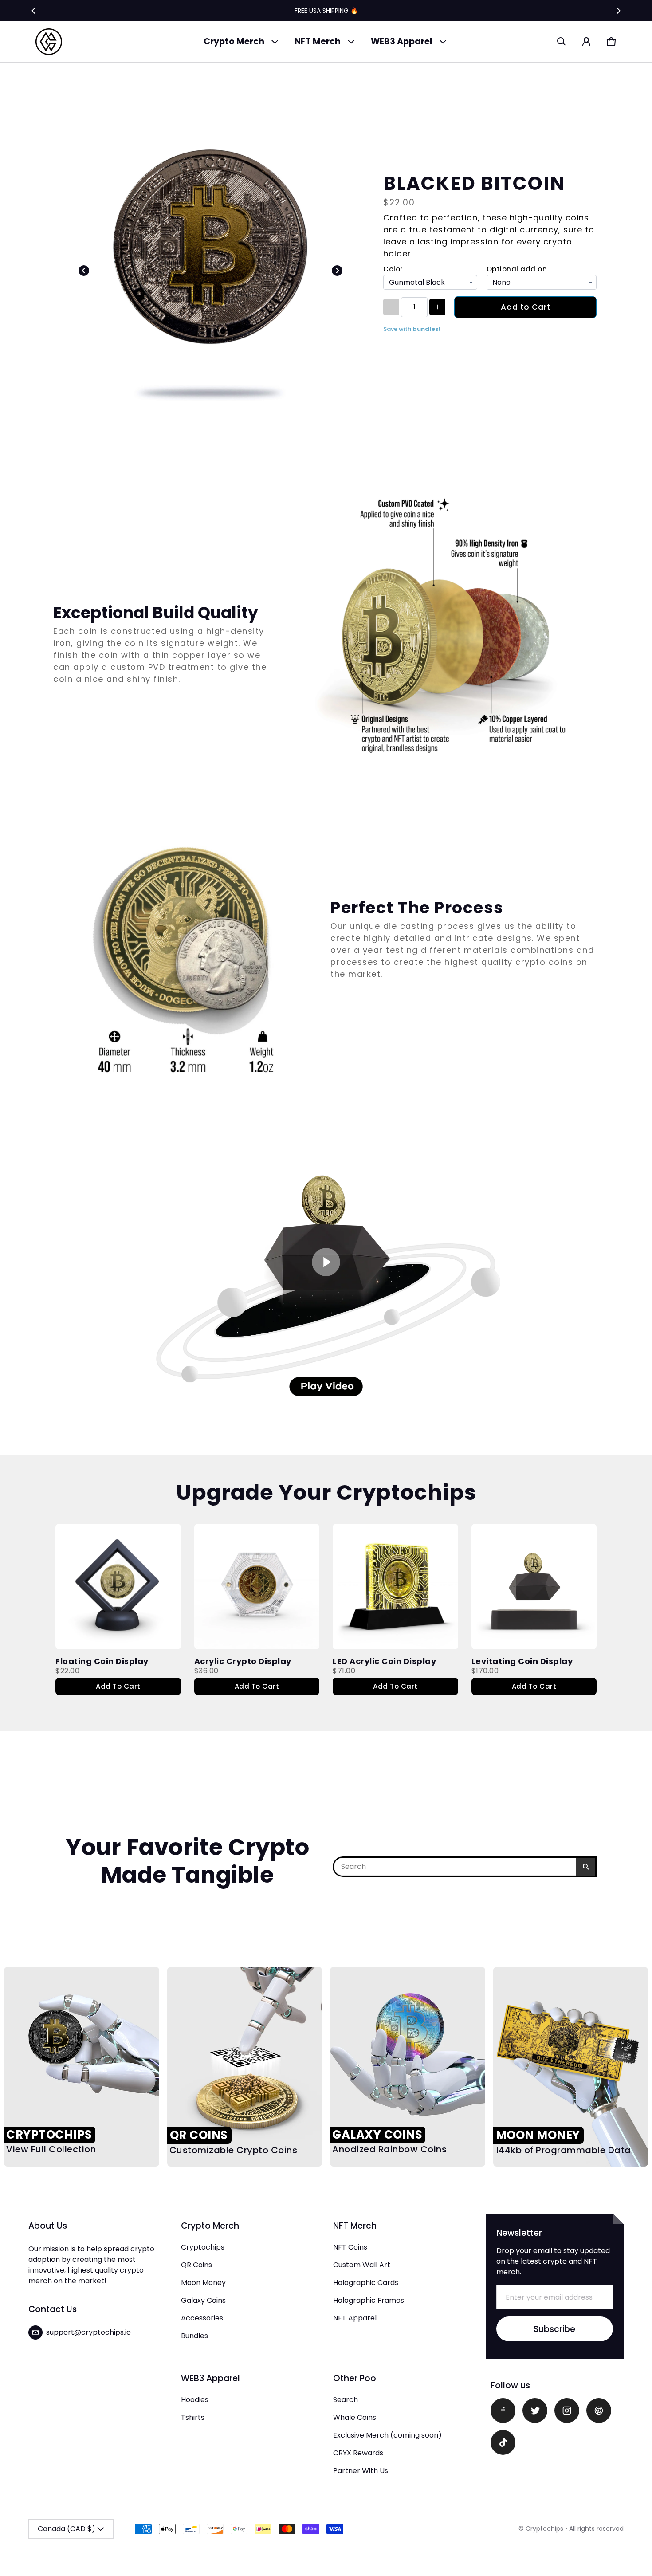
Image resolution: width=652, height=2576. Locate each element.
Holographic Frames (369, 2300)
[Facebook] (503, 2411)
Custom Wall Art (362, 2265)
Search (346, 2400)
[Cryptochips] (49, 42)
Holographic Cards (366, 2283)
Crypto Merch (234, 41)
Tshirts (193, 2417)
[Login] (586, 42)
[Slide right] (618, 11)
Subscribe (554, 2329)
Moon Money (203, 2283)
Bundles (194, 2336)
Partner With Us (361, 2471)
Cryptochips (203, 2247)
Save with (412, 329)
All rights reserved (596, 2529)
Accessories (202, 2318)
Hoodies (195, 2400)
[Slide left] (34, 11)
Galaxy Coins (203, 2300)
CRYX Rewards (358, 2453)
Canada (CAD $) (67, 2529)
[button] (562, 42)
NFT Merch (318, 41)
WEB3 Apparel (402, 41)
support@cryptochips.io (88, 2332)
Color (393, 269)
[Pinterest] (599, 2411)
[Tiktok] (503, 2442)
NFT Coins (350, 2247)
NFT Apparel (355, 2318)
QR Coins (196, 2265)
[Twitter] (535, 2411)
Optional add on (517, 269)
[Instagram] (567, 2411)
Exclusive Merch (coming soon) (387, 2435)
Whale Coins (355, 2417)
